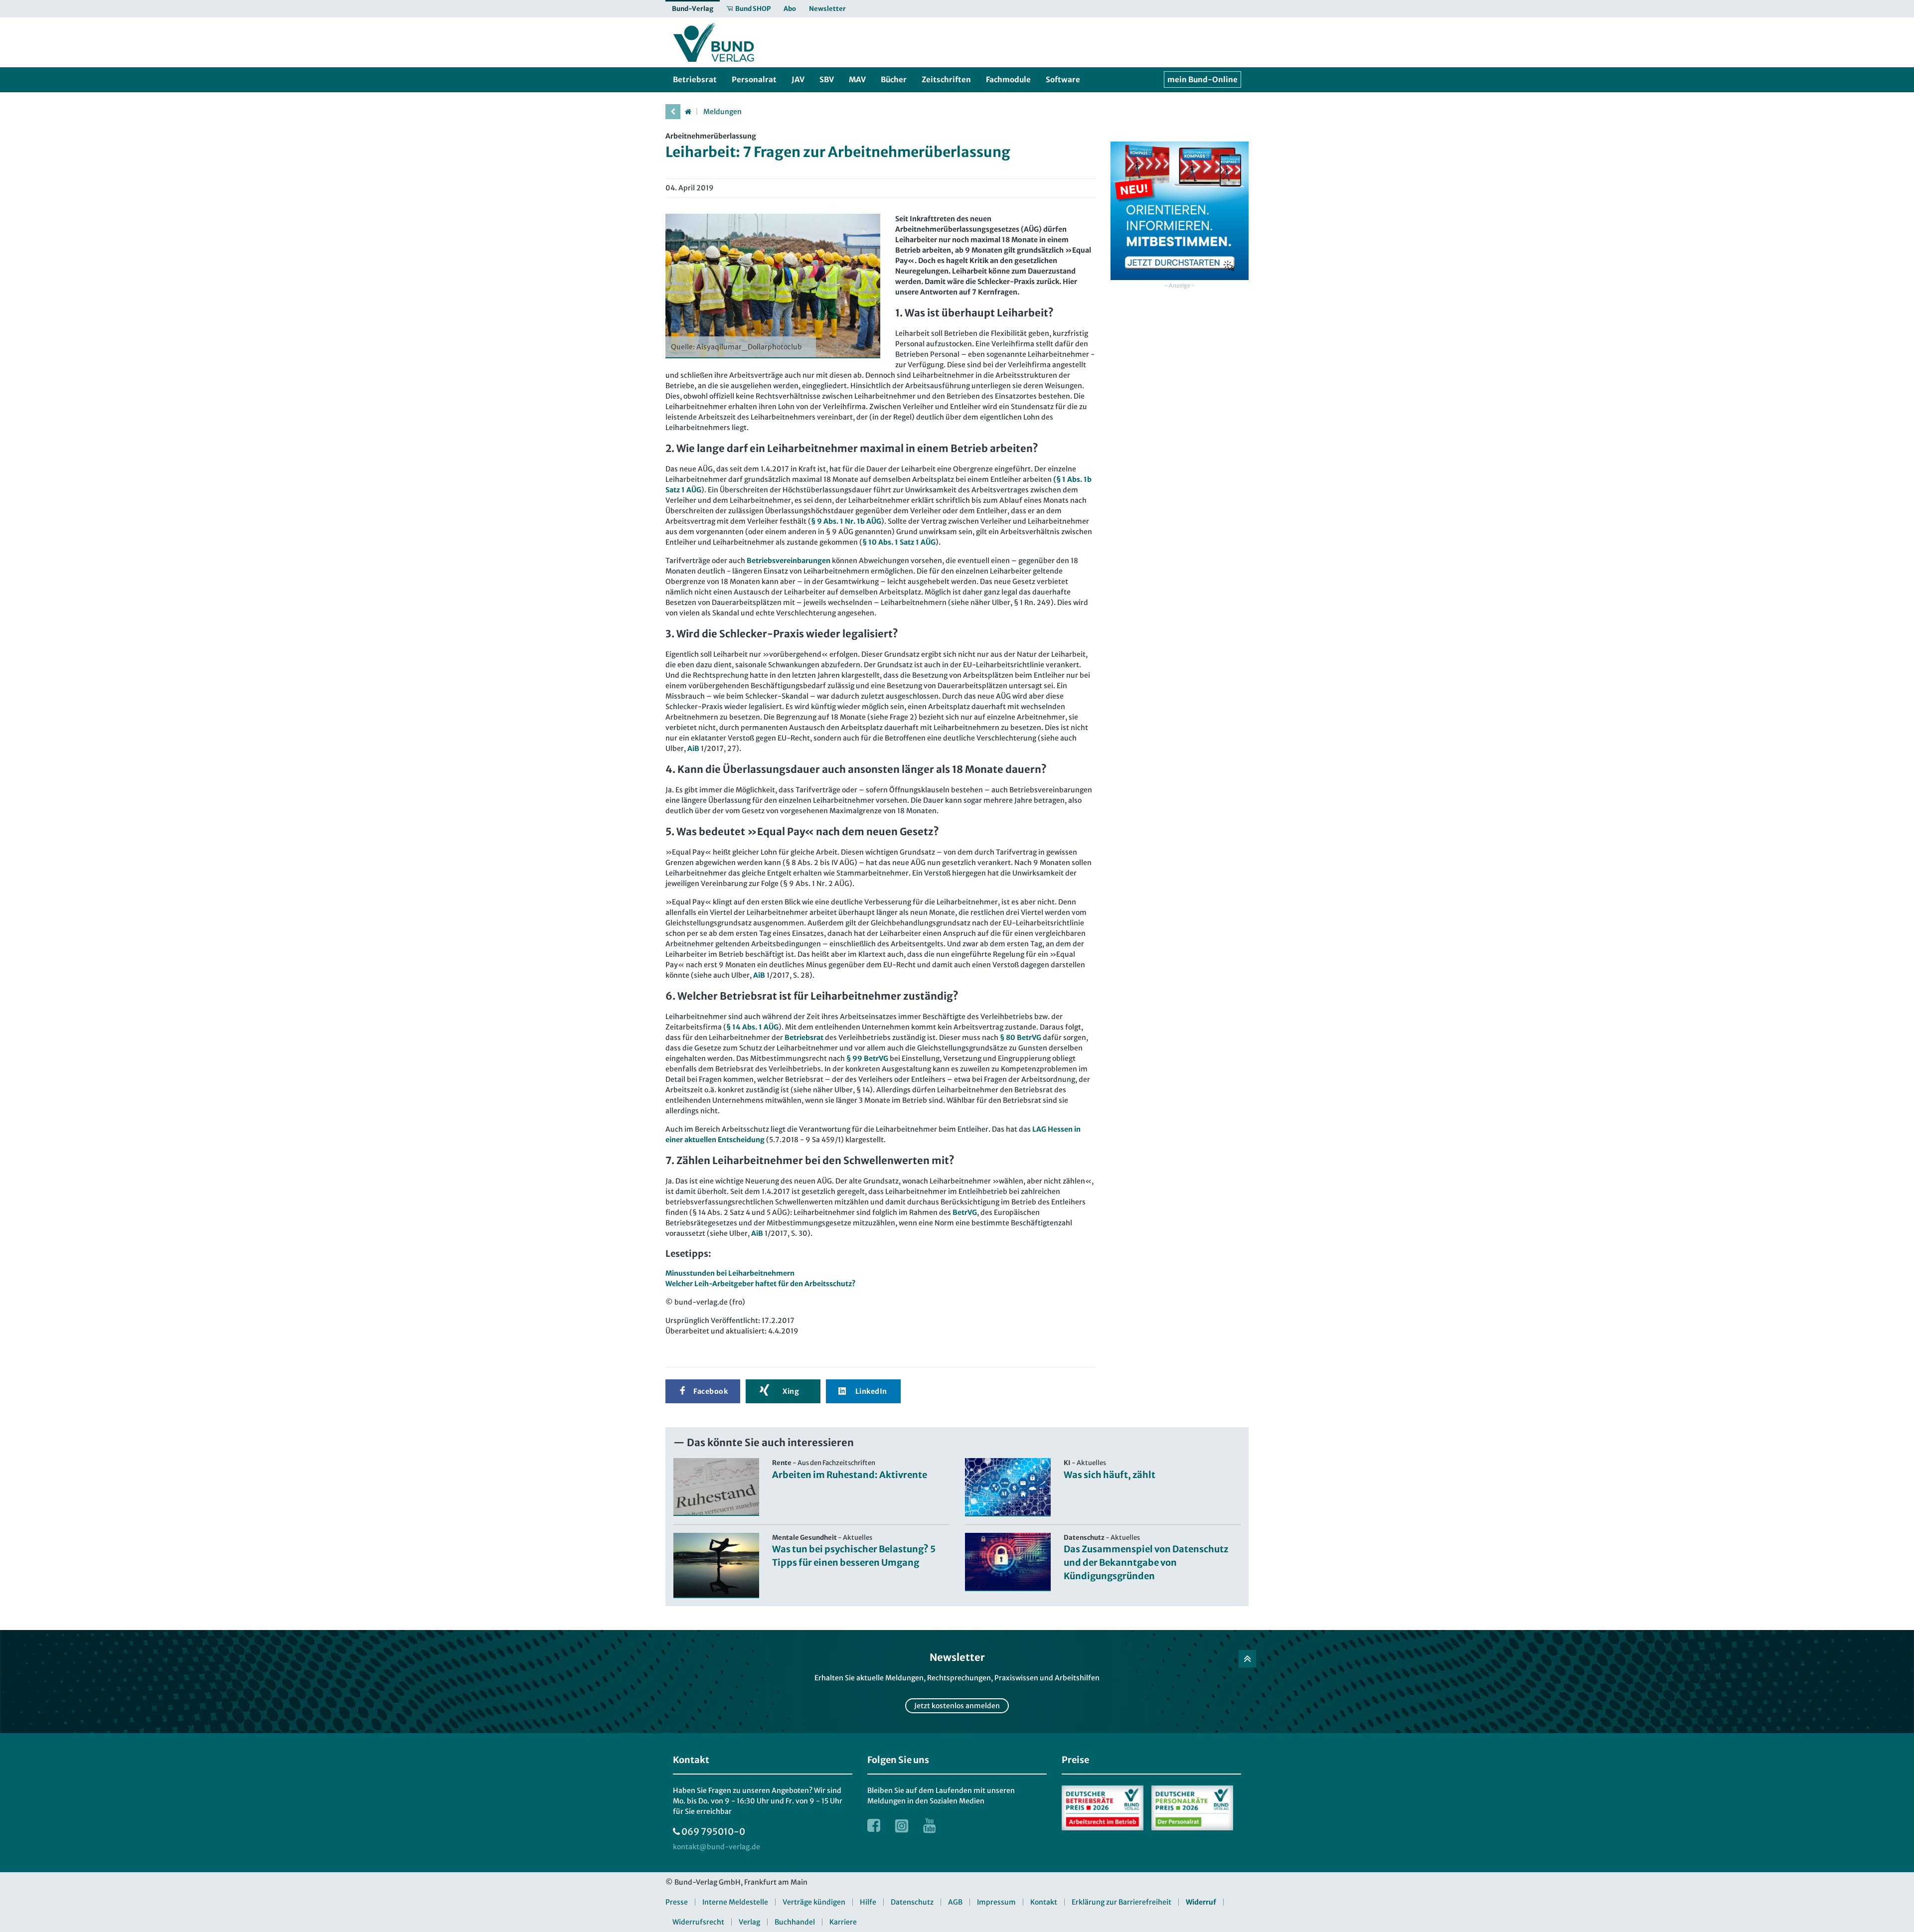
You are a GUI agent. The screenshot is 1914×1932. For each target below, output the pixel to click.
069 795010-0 (713, 1832)
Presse (677, 1902)
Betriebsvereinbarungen (789, 561)
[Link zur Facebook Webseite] (874, 1825)
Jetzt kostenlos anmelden (957, 1706)
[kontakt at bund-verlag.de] (717, 1847)
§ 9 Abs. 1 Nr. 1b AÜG (846, 521)
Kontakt (1044, 1902)
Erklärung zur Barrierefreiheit (1121, 1902)
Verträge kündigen (814, 1902)
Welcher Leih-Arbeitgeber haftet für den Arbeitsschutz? (761, 1284)
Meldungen (722, 112)
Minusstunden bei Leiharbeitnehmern (730, 1273)
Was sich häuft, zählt (1110, 1475)
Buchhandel (795, 1922)
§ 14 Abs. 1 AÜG (752, 1027)
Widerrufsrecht (698, 1922)
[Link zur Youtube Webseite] (930, 1825)
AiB (693, 748)
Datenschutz (912, 1902)
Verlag (749, 1922)
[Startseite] (688, 112)
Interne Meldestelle (735, 1902)
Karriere (843, 1922)
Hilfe (868, 1902)
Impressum (996, 1902)
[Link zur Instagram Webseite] (902, 1825)
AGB (955, 1902)
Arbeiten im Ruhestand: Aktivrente (850, 1475)
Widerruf (1201, 1902)
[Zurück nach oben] (1247, 1659)
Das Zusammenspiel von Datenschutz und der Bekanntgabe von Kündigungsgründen (1146, 1562)
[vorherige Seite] (673, 112)
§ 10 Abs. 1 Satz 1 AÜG (899, 542)
